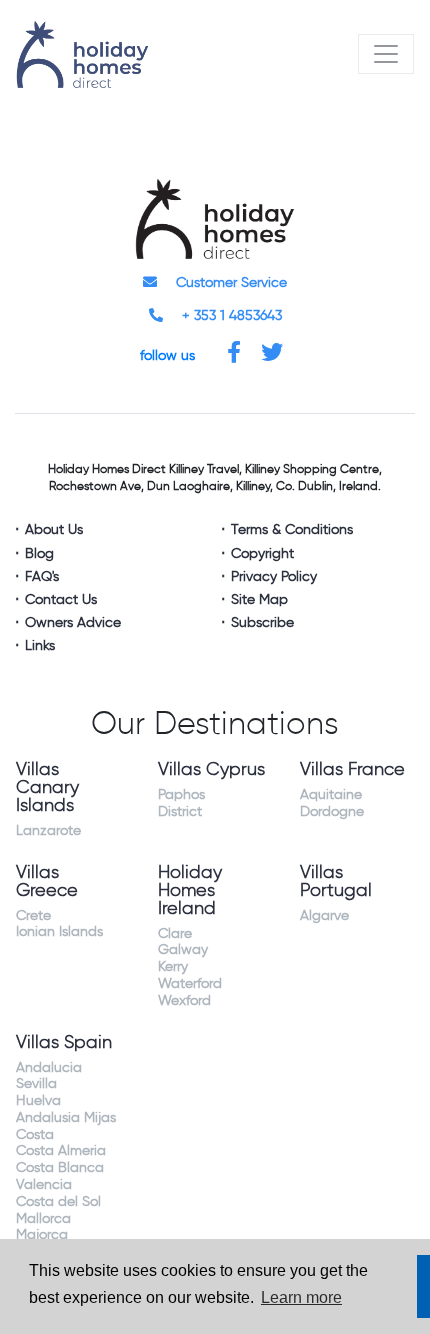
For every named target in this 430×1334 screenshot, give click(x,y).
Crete (33, 916)
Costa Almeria (61, 1151)
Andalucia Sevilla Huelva (49, 1085)
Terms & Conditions (292, 530)
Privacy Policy (274, 577)
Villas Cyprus (211, 770)
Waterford (190, 984)
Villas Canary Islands (47, 788)
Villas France (352, 770)
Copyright (262, 554)
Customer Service (229, 283)
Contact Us (61, 600)
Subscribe (262, 623)
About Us (54, 530)
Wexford (184, 1001)
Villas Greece (47, 882)
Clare (175, 934)
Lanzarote (48, 831)
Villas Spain (64, 1043)
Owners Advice (73, 623)
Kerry (173, 967)
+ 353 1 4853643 (230, 316)
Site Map (259, 600)
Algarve (324, 916)
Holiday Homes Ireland (190, 891)
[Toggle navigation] (386, 54)
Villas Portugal (336, 882)
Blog (39, 554)
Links (40, 646)
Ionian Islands (59, 932)
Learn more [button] (301, 1297)
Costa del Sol (58, 1202)
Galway (183, 950)
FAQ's (42, 577)
